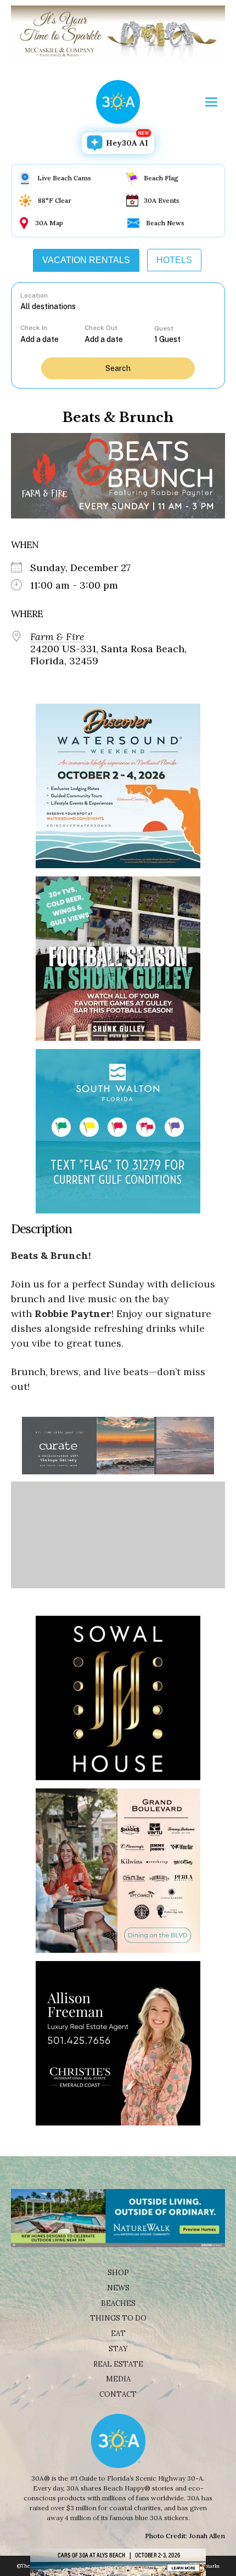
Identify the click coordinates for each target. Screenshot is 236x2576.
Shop (118, 2273)
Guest (164, 328)
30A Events (162, 200)
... (53, 339)
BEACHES (118, 2303)
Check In (34, 328)
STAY (118, 2349)
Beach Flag (161, 178)
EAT (118, 2333)
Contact (118, 2394)
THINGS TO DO (118, 2318)
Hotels (174, 260)
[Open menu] (211, 102)
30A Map (49, 223)
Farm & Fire (57, 637)
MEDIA (118, 2379)
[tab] (86, 260)
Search (118, 368)
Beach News (165, 223)
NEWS (118, 2288)
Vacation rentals (86, 260)
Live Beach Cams (64, 178)
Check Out (101, 328)
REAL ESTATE (118, 2364)
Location (34, 295)
